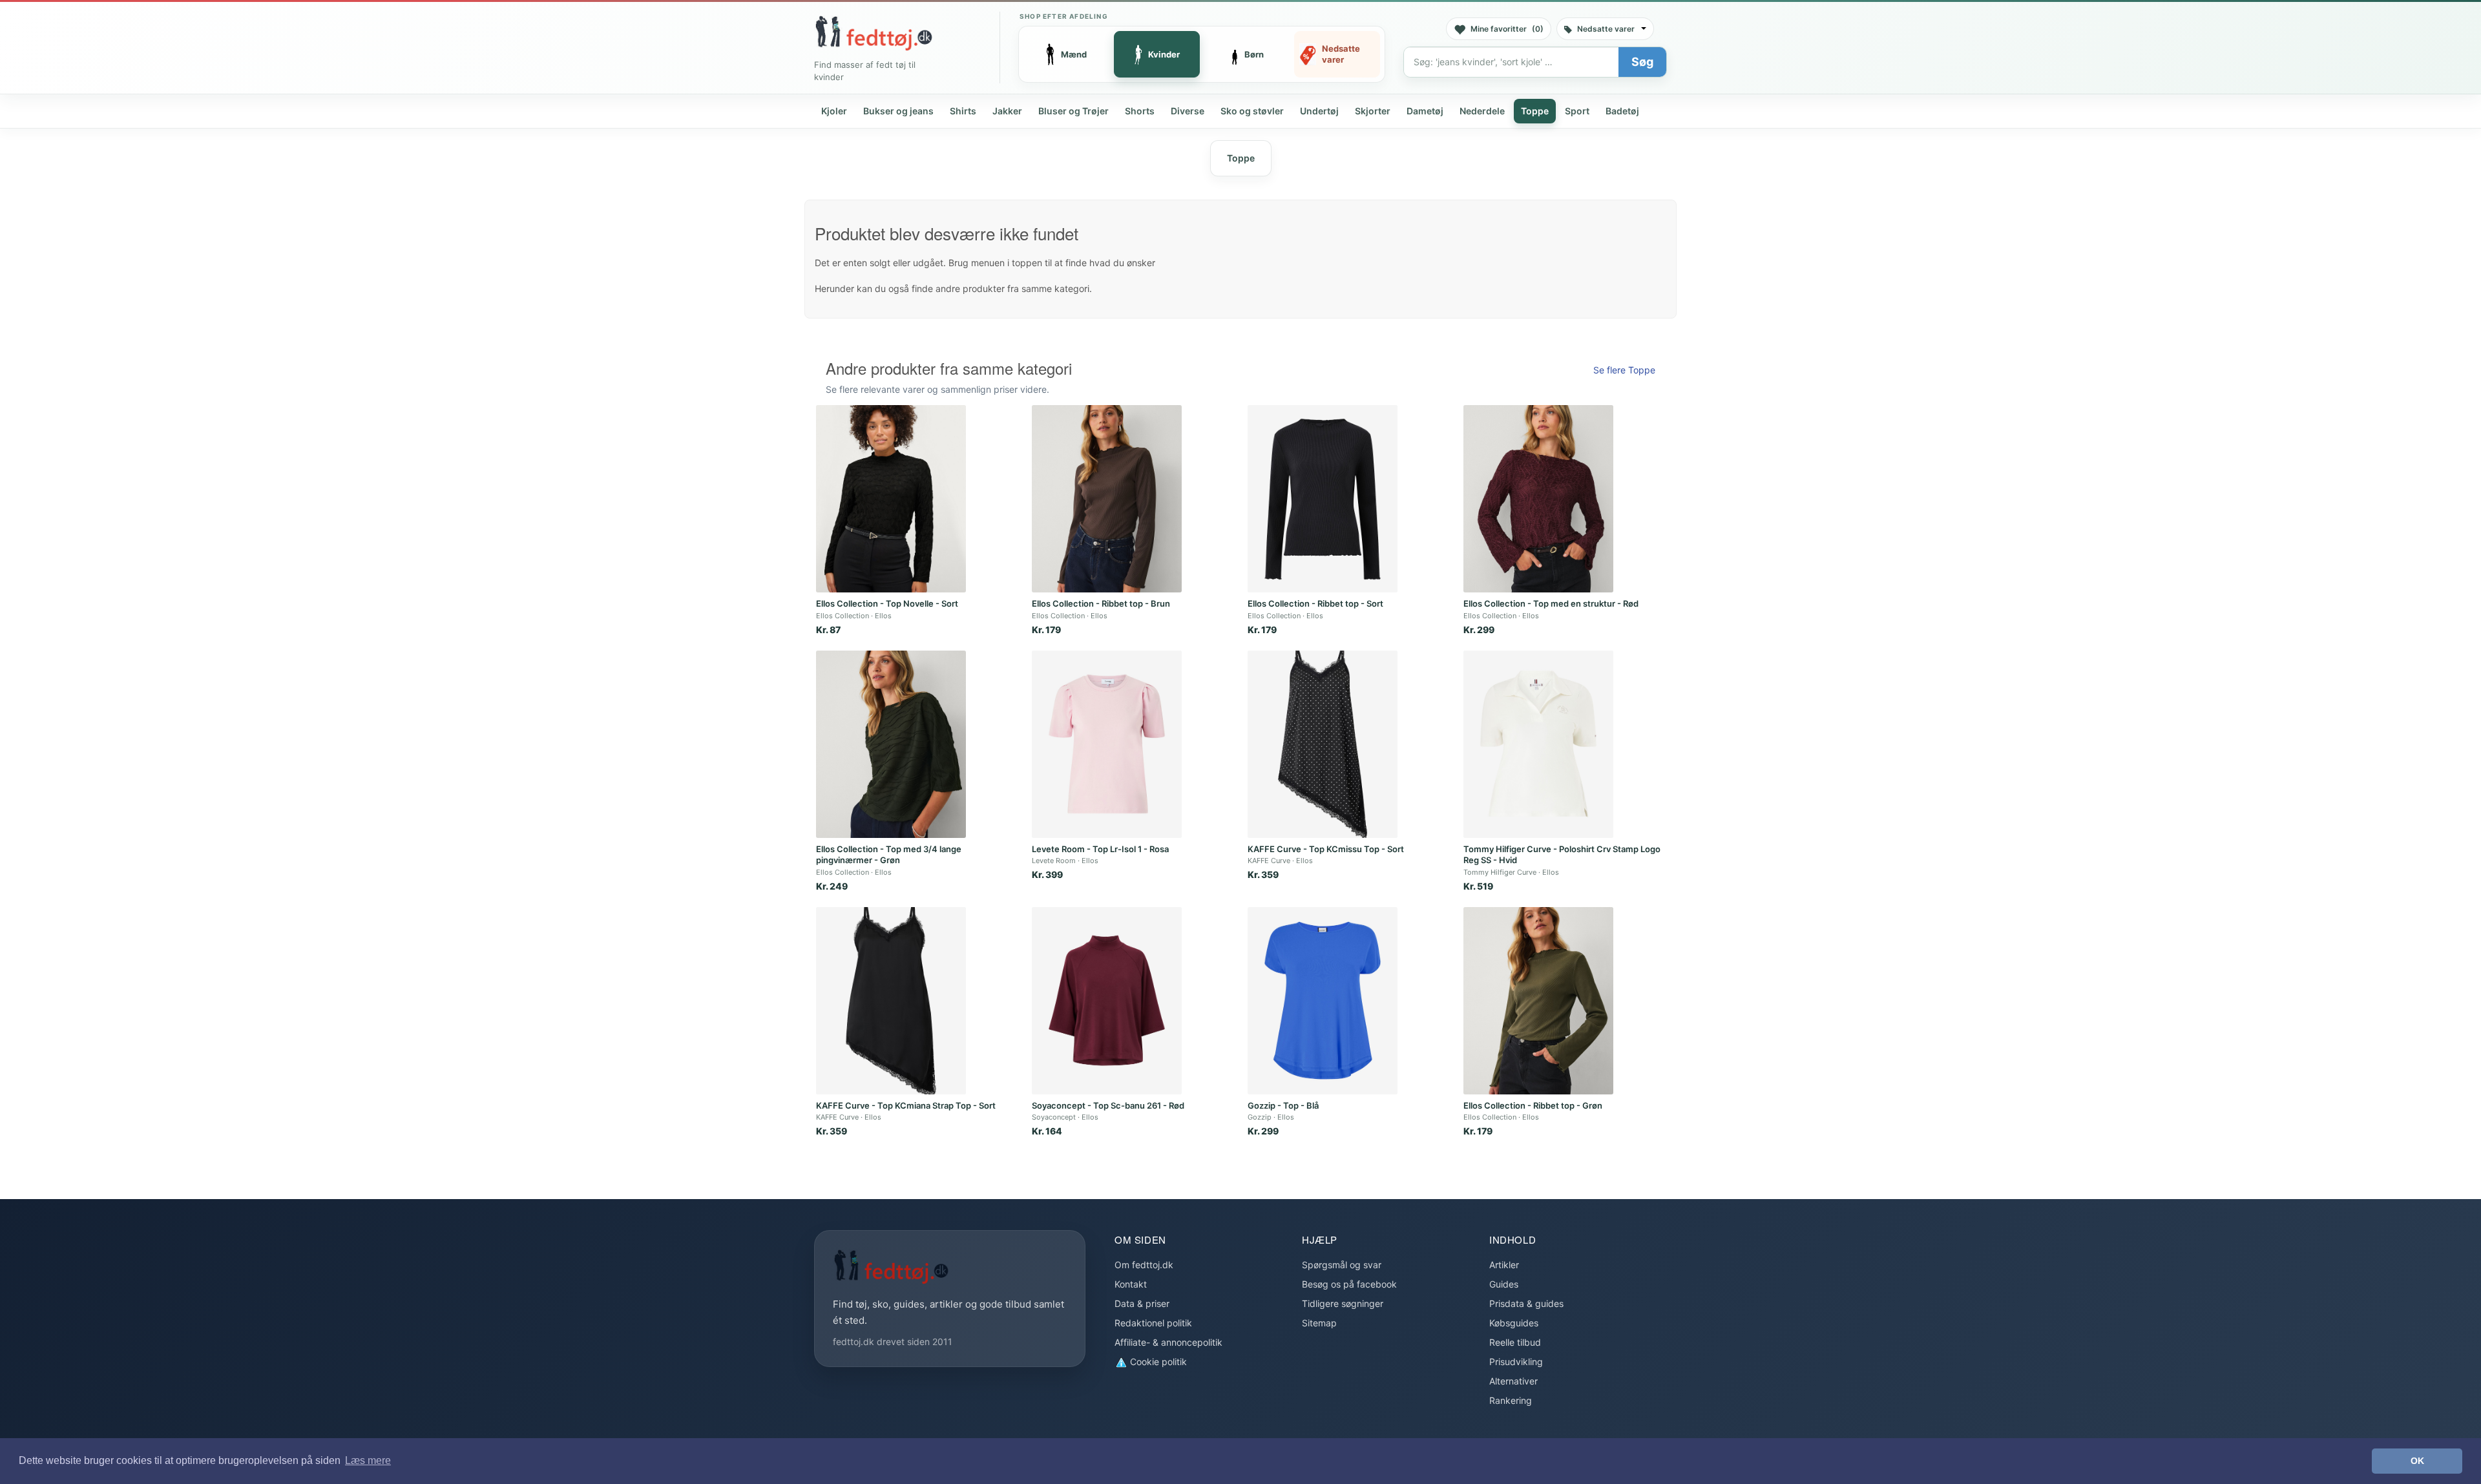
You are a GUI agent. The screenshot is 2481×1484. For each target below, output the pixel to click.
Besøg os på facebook (1349, 1284)
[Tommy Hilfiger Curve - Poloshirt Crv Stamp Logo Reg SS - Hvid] (1538, 744)
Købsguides (1514, 1323)
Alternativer (1513, 1381)
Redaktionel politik (1153, 1323)
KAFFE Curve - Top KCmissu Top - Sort (1326, 849)
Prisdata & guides (1526, 1303)
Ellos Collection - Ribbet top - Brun (1101, 603)
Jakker (1007, 111)
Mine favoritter (1507, 29)
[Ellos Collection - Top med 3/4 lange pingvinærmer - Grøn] (891, 744)
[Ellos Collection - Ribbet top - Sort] (1323, 499)
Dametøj (1425, 111)
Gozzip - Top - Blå (1283, 1105)
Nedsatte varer (1606, 29)
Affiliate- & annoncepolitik (1168, 1342)
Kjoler (834, 111)
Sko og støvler (1252, 111)
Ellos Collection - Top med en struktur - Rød (1551, 603)
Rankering (1511, 1400)
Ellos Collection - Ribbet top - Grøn (1533, 1105)
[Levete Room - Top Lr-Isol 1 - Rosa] (1107, 744)
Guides (1504, 1284)
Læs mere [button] (368, 1460)
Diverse (1188, 111)
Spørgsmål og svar (1342, 1265)
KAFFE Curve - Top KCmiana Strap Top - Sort (906, 1105)
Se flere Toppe (1624, 370)
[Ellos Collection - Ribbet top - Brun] (1107, 499)
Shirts (963, 111)
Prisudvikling (1516, 1362)
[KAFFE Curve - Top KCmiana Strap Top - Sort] (891, 1001)
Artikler (1504, 1265)
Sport (1577, 111)
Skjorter (1373, 111)
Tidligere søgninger (1343, 1303)
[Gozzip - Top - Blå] (1323, 1001)
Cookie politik (1157, 1362)
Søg (1642, 62)
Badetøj (1622, 111)
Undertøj (1319, 111)
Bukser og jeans (898, 111)
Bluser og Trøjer (1073, 111)
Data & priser (1142, 1303)
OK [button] (2417, 1461)
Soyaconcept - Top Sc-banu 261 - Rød (1108, 1105)
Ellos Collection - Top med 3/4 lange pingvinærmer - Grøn (889, 855)
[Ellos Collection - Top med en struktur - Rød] (1538, 499)
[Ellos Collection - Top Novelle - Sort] (891, 499)
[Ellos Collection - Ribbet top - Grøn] (1538, 1001)
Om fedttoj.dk (1144, 1265)
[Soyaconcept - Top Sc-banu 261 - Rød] (1107, 1001)
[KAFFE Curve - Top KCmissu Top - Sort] (1323, 744)
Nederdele (1482, 111)
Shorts (1140, 111)
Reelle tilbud (1515, 1342)
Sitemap (1319, 1323)
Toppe (1535, 111)
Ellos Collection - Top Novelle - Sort (887, 603)
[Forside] (874, 33)
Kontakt (1131, 1284)
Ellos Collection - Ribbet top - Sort (1315, 603)
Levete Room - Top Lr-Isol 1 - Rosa (1100, 849)
